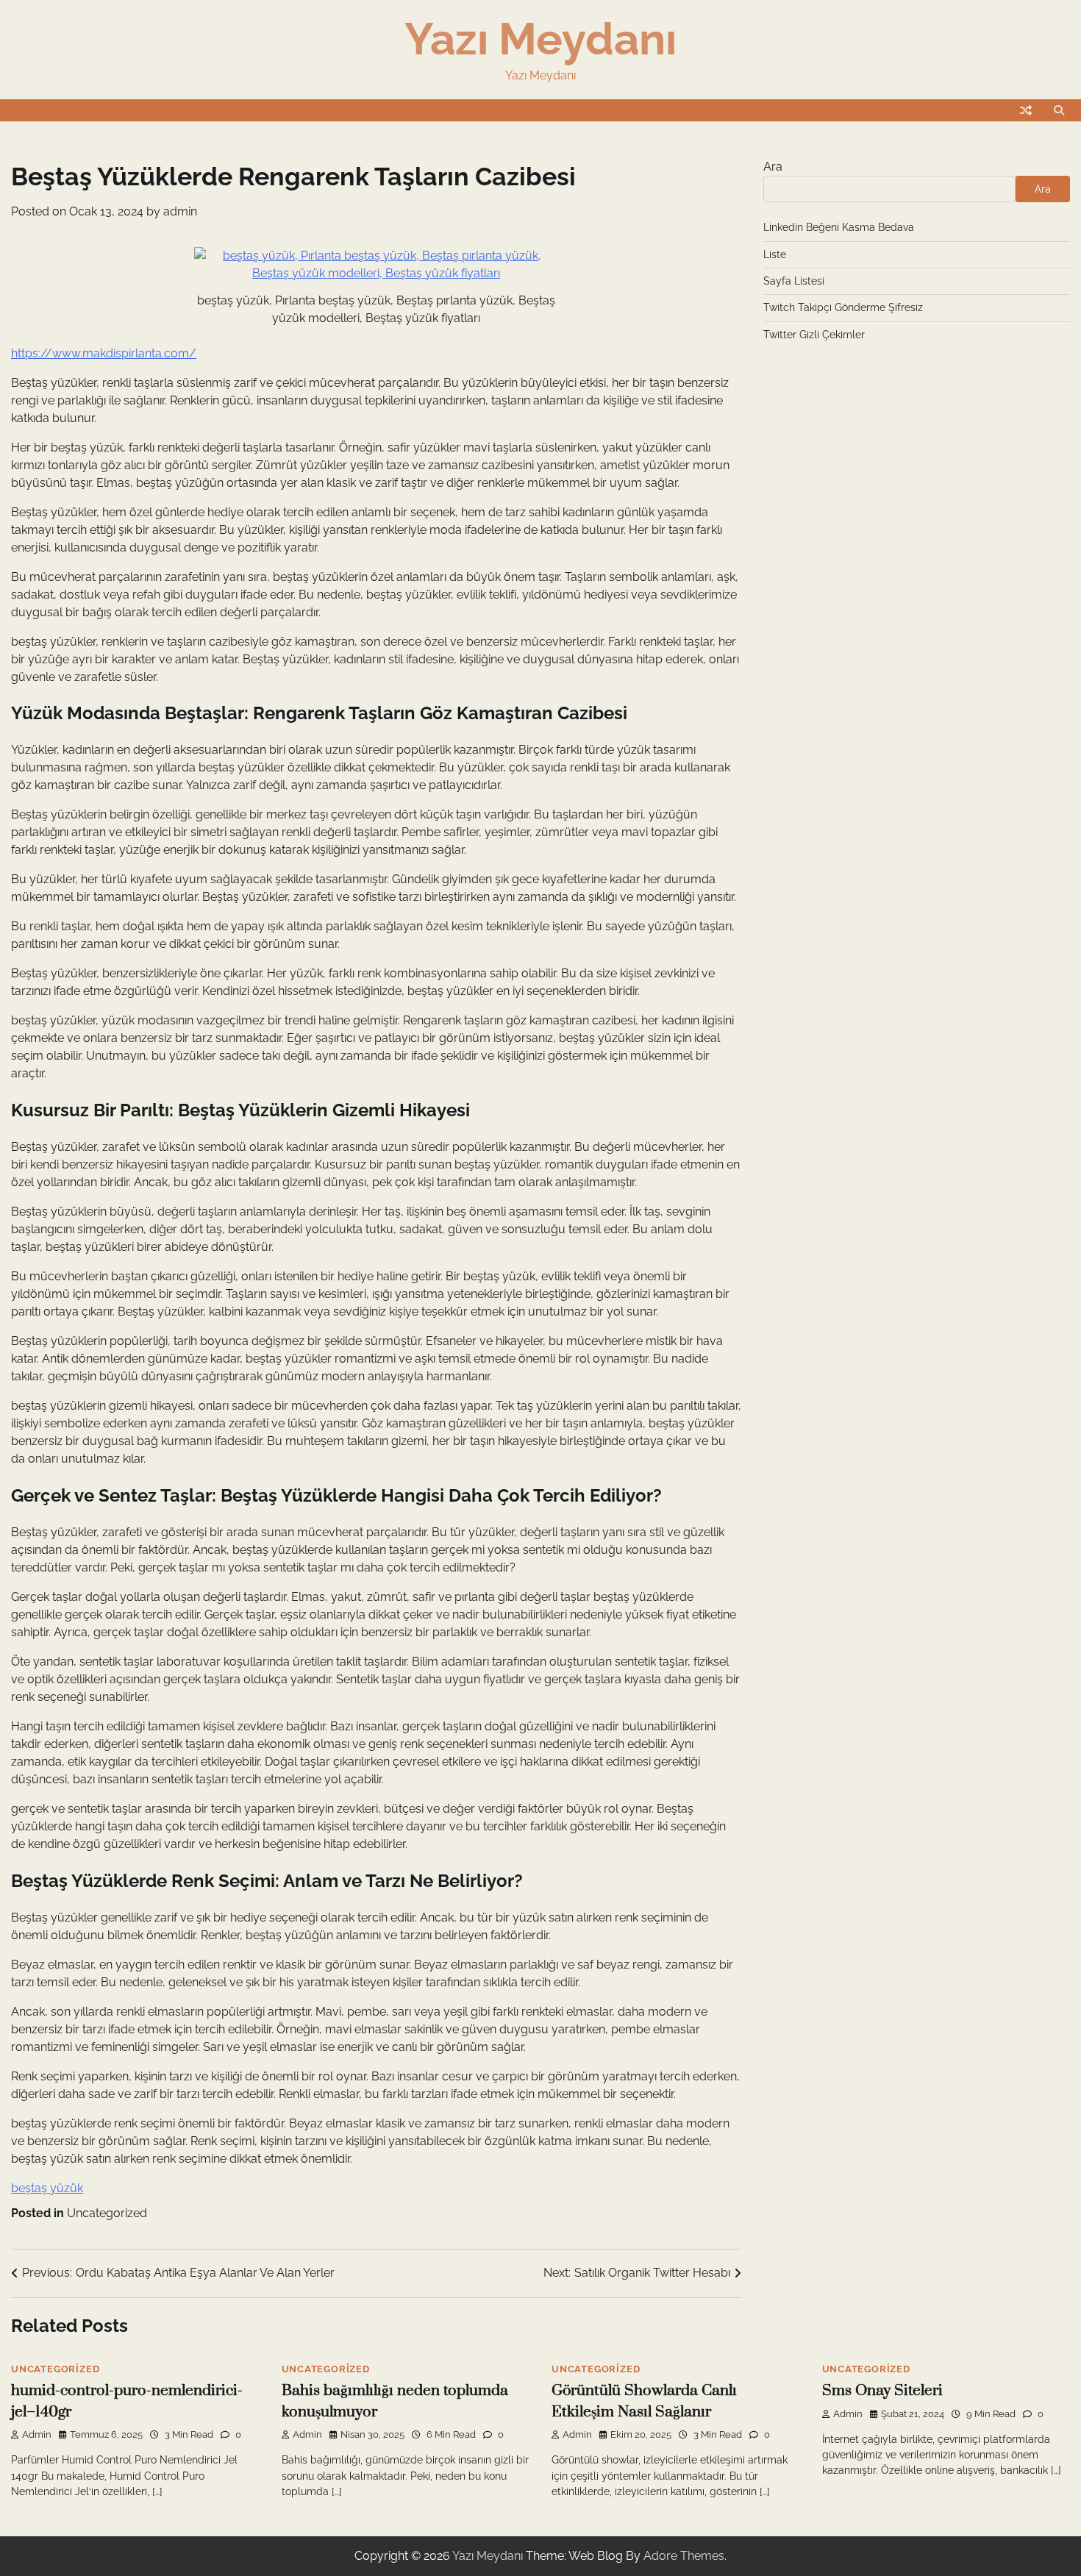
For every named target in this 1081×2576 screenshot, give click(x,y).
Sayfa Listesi (794, 281)
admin (180, 211)
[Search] (1059, 110)
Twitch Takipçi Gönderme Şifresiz (843, 307)
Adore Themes (684, 2556)
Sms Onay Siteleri (882, 2391)
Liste (775, 254)
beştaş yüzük (47, 2188)
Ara (773, 167)
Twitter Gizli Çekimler (814, 335)
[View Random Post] (1026, 110)
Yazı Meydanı (540, 39)
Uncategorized (107, 2213)
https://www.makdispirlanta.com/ (104, 353)
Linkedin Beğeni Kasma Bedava (839, 227)
